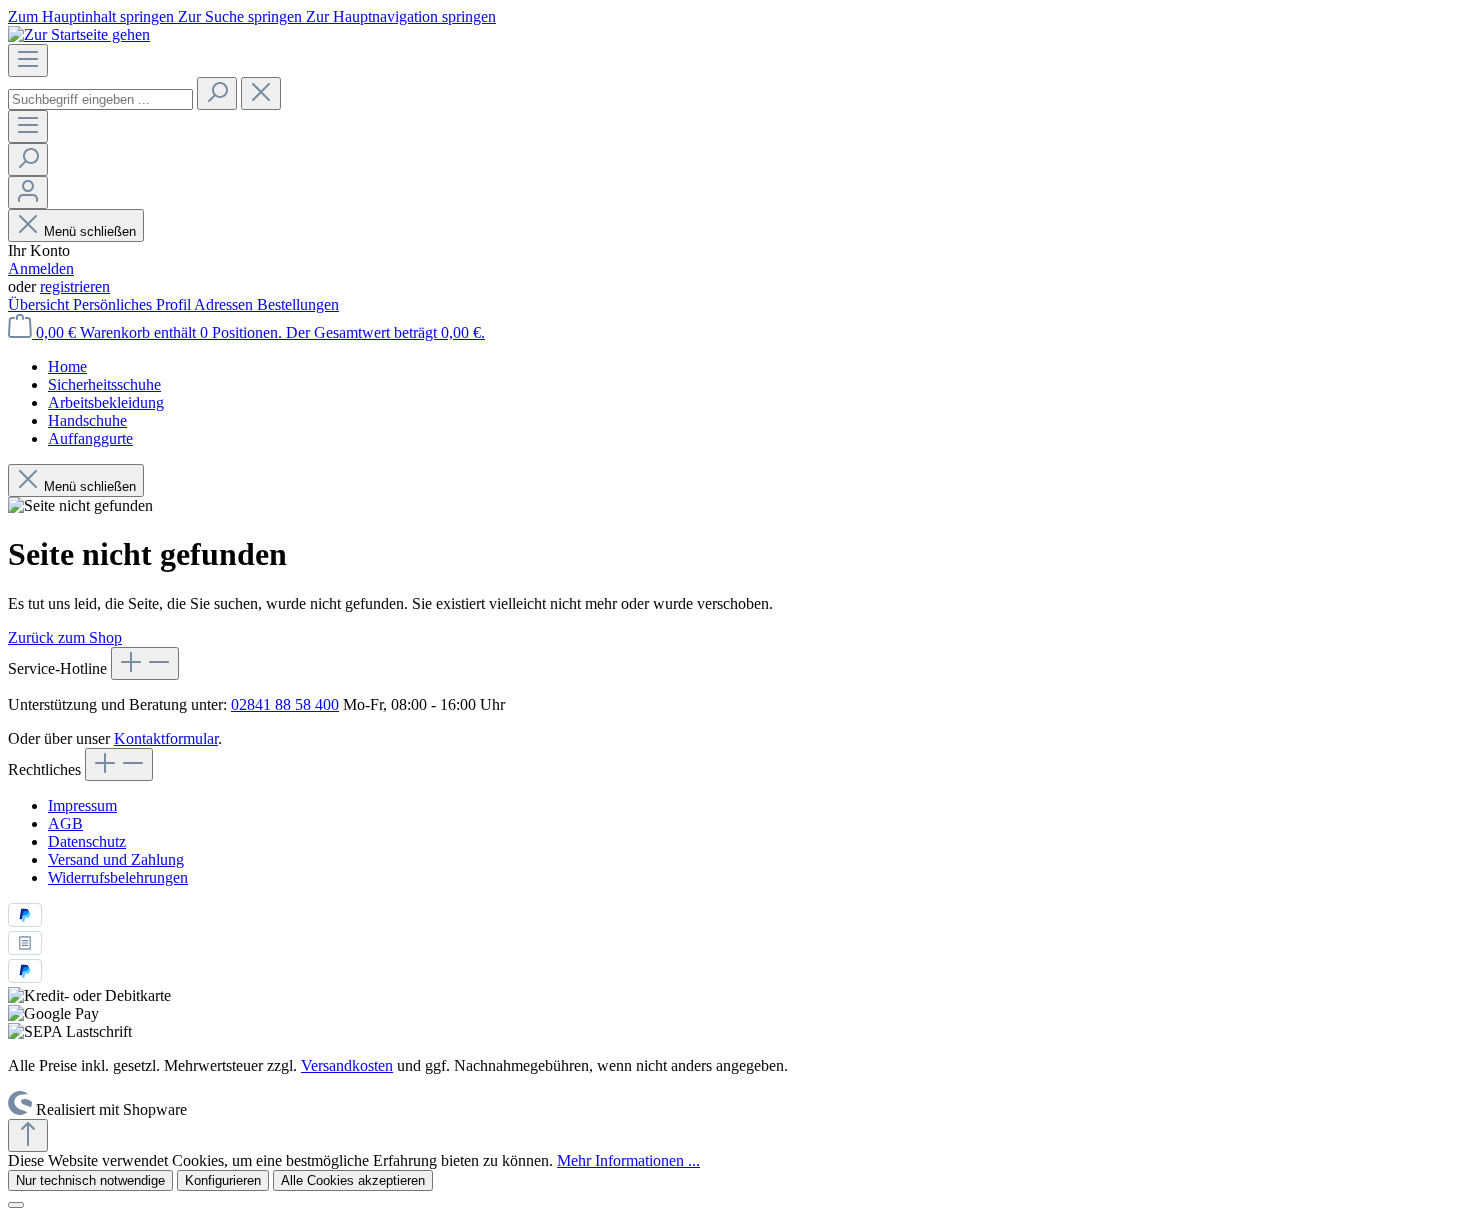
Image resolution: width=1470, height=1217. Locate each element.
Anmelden (41, 268)
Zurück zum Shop (65, 637)
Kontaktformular (166, 738)
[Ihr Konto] (28, 192)
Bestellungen (298, 304)
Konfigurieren (223, 1180)
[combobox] (100, 99)
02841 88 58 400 (285, 704)
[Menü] (28, 60)
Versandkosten (347, 1065)
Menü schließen (90, 231)
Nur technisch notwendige (90, 1180)
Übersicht (40, 304)
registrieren (75, 286)
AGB (65, 823)
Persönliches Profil (133, 304)
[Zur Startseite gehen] (79, 34)
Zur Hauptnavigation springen (401, 16)
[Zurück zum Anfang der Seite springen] (28, 1135)
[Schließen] (16, 1205)
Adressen (225, 304)
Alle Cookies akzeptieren (353, 1180)
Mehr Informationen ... (628, 1160)
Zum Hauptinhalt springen (93, 16)
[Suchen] (217, 93)
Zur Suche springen (242, 16)
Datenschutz (87, 841)
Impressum (82, 805)
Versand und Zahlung (116, 859)
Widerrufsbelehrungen (118, 877)
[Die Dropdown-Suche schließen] (261, 93)
